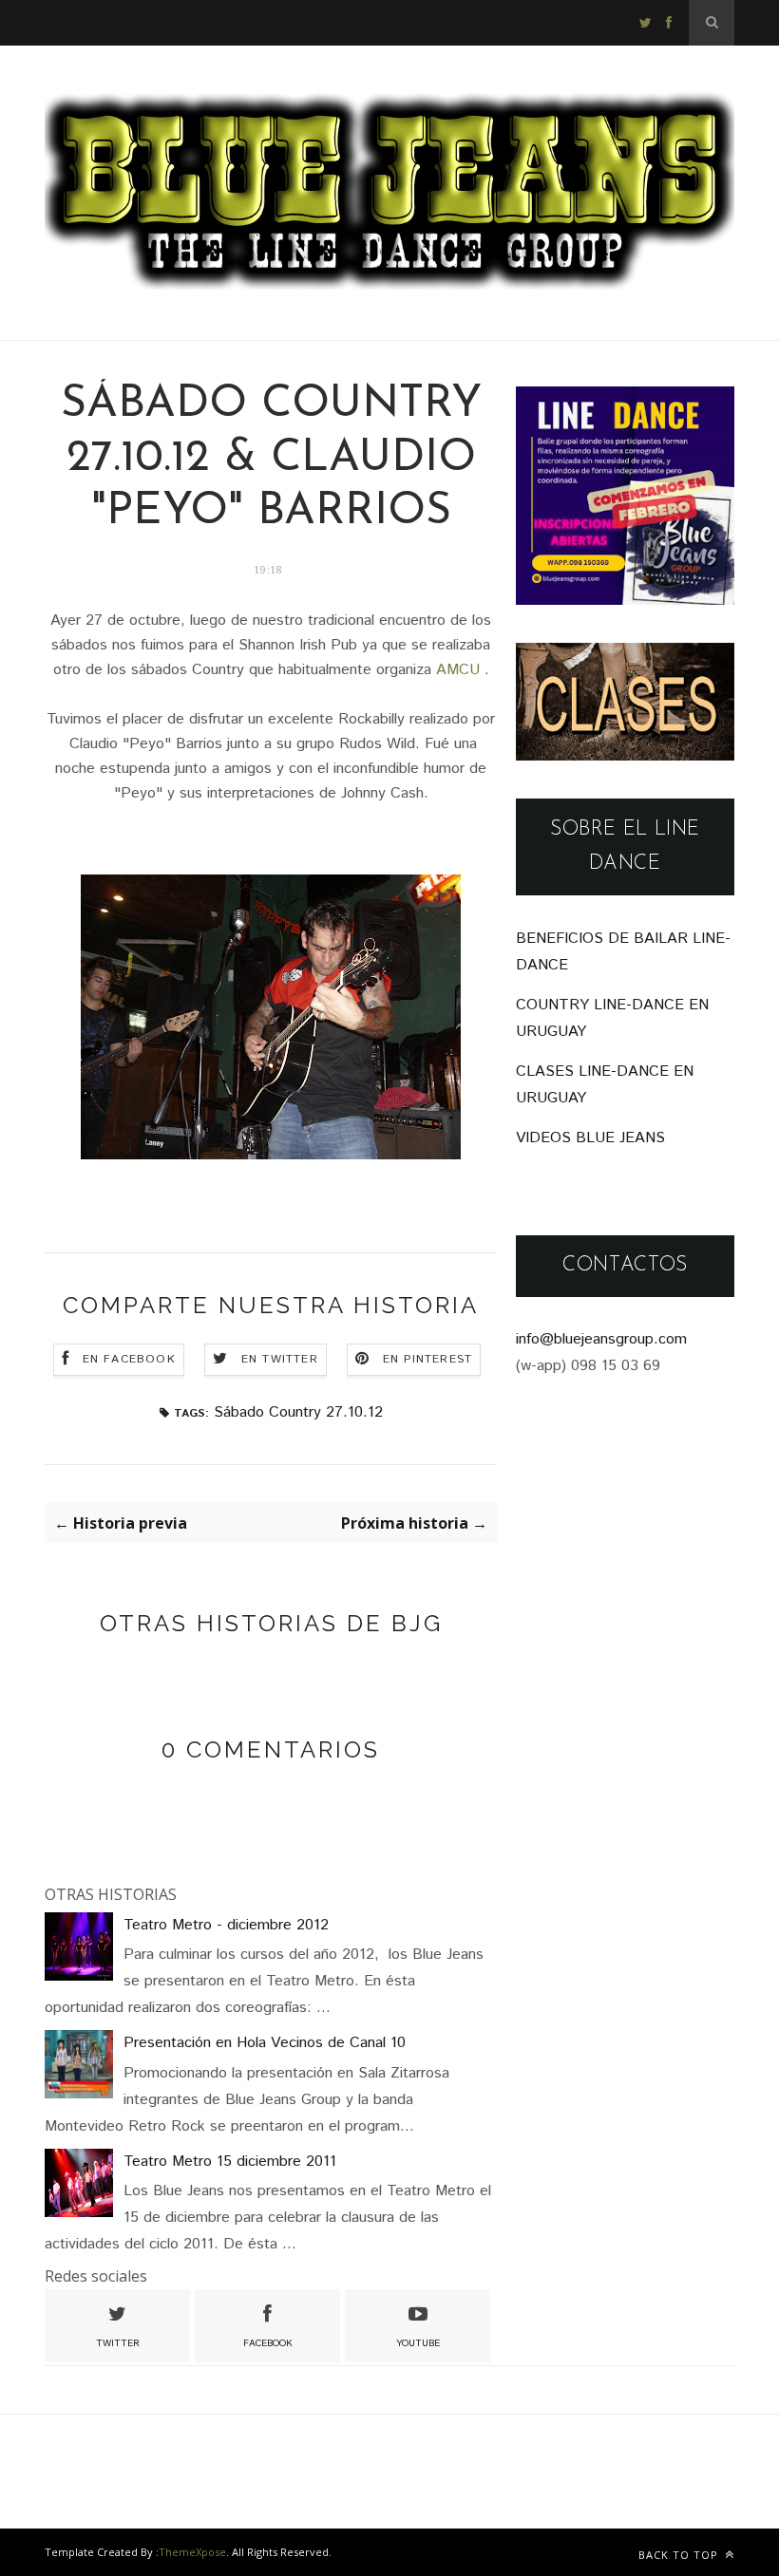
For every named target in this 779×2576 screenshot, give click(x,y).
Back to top (680, 2555)
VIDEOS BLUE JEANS (590, 1138)
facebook (268, 2343)
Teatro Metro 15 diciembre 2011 (230, 2162)
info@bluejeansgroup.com (601, 1339)
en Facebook (129, 1359)
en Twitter (280, 1359)
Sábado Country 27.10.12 (298, 1412)
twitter (118, 2343)
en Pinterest (427, 1359)
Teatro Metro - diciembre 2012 (226, 1925)
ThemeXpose (192, 2552)
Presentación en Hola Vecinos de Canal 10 (265, 2043)
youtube (418, 2343)
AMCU (458, 670)
